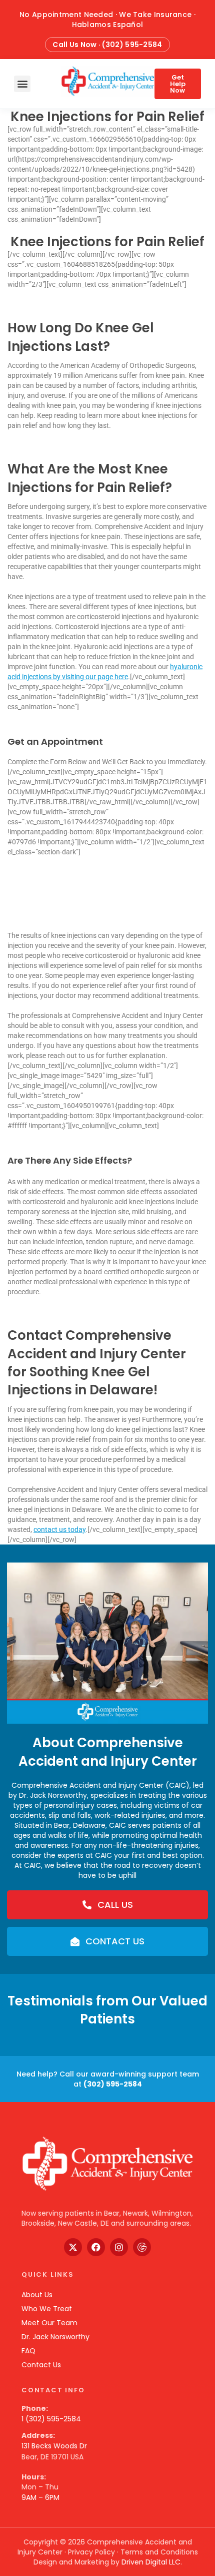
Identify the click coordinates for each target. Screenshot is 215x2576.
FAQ (28, 2351)
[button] (22, 84)
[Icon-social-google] (142, 2247)
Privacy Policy (91, 2552)
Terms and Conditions (159, 2552)
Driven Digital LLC (151, 2562)
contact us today (59, 1529)
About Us (37, 2295)
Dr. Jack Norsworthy (55, 2337)
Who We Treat (47, 2309)
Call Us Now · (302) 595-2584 (107, 45)
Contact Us (41, 2365)
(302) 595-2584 (113, 2084)
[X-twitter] (73, 2247)
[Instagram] (119, 2247)
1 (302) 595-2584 (51, 2419)
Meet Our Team (49, 2323)
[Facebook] (96, 2247)
